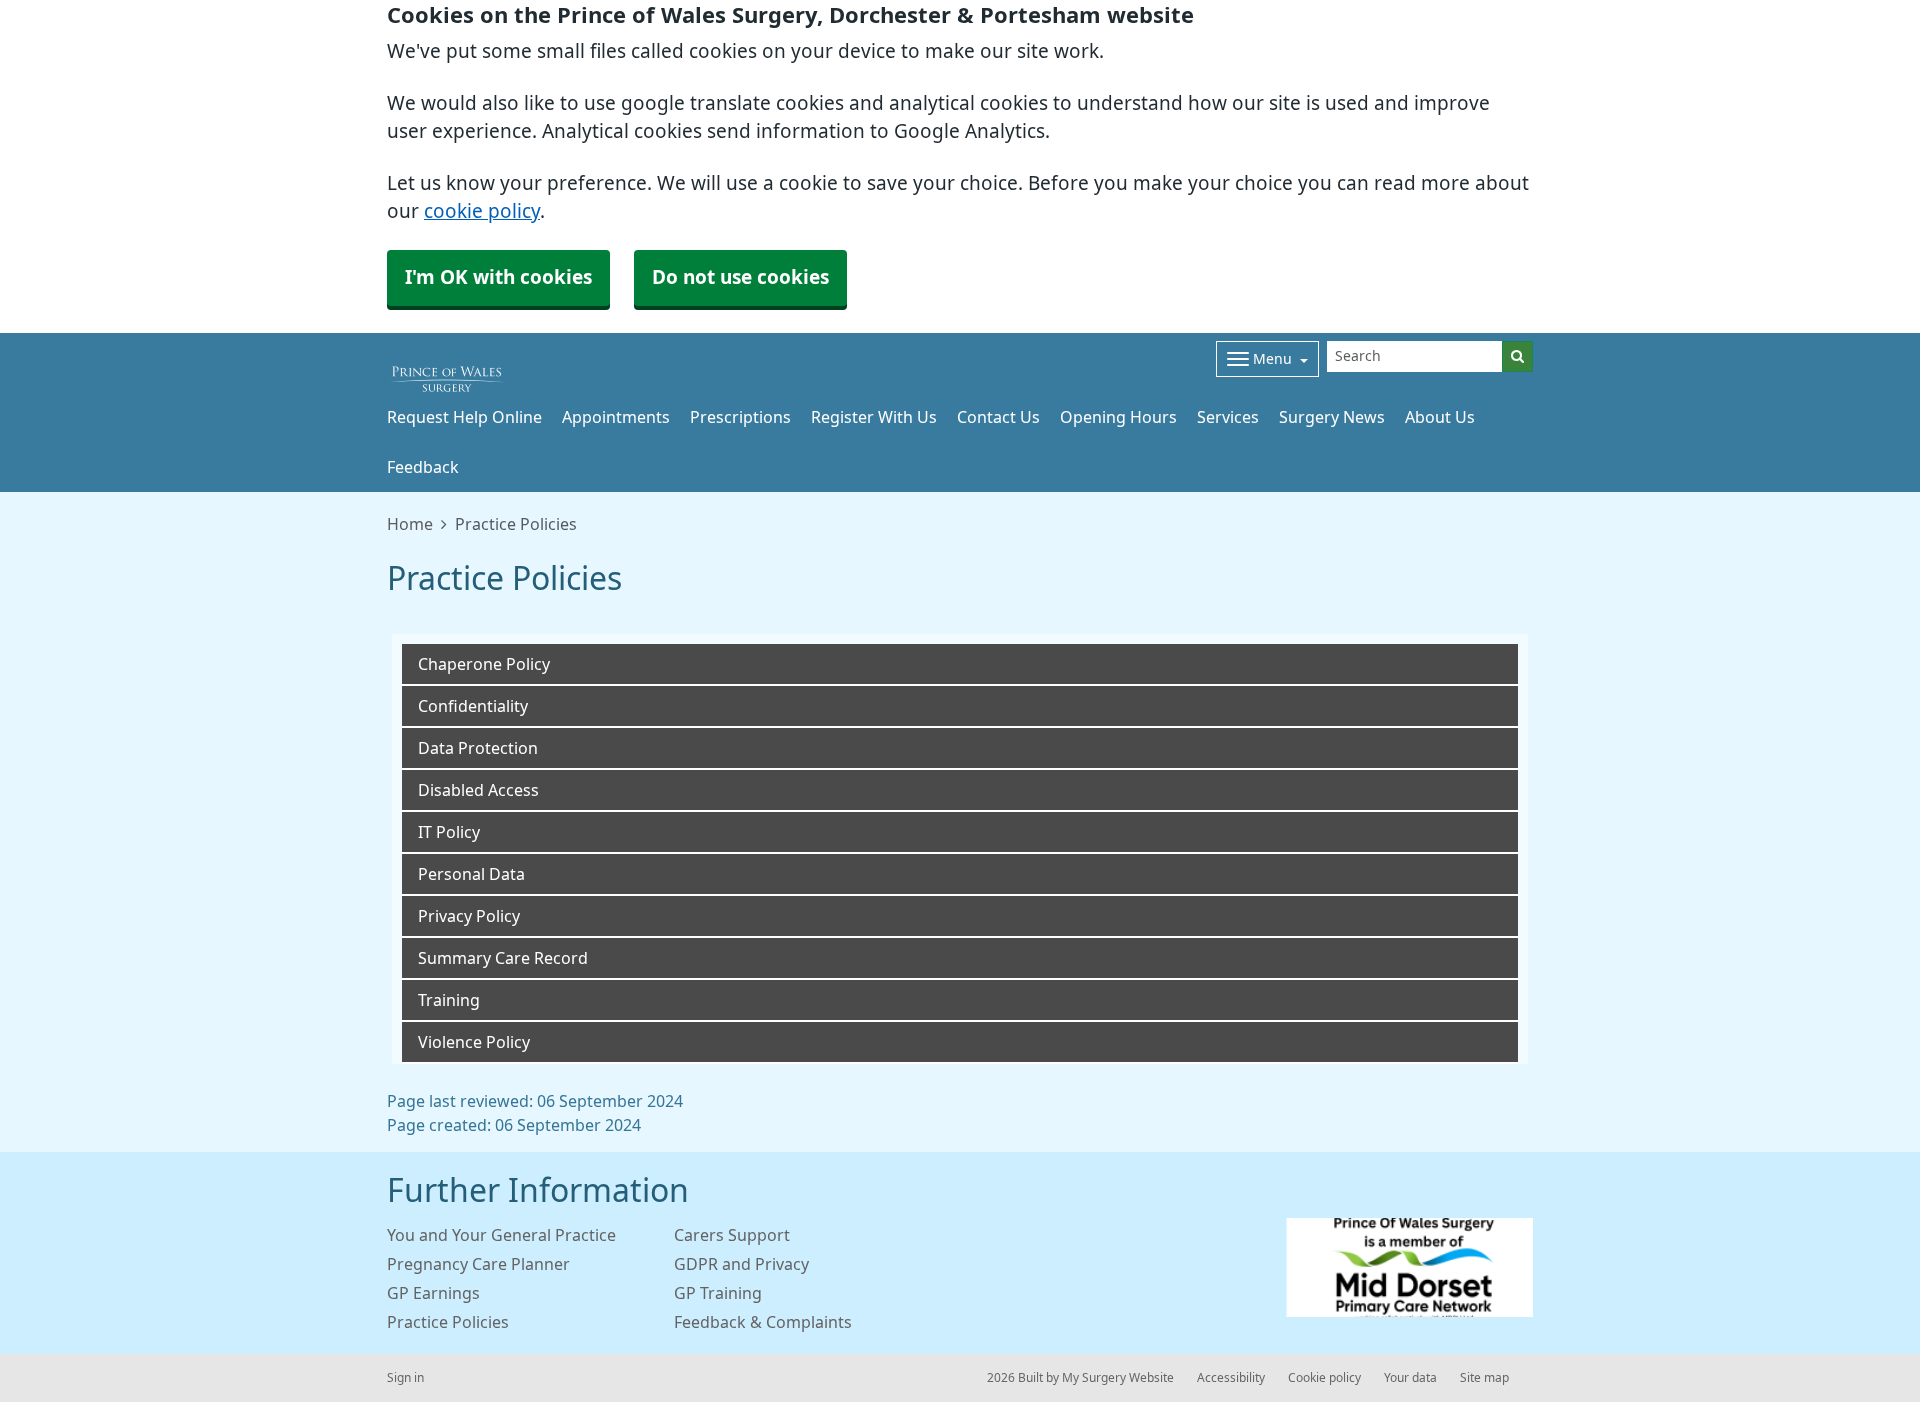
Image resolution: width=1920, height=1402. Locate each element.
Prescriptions (740, 417)
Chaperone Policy (484, 664)
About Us (1440, 417)
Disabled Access (478, 790)
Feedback (423, 467)
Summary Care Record (503, 958)
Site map (1484, 1378)
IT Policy (449, 832)
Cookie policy (1324, 1378)
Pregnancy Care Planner (478, 1264)
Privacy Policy (469, 916)
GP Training (718, 1293)
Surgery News (1332, 417)
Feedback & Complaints (763, 1322)
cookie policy (482, 211)
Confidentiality (473, 706)
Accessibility (1231, 1378)
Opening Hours (1118, 417)
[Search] (1517, 356)
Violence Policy (474, 1042)
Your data (1410, 1378)
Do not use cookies (740, 277)
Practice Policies (448, 1322)
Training (449, 1000)
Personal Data (471, 874)
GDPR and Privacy (741, 1264)
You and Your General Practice (501, 1235)
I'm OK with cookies (498, 277)
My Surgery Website (1118, 1378)
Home (410, 524)
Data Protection (478, 748)
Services (1228, 417)
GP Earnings (433, 1293)
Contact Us (998, 417)
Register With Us (874, 417)
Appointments (616, 417)
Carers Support (732, 1235)
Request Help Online (464, 417)
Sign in (405, 1378)
